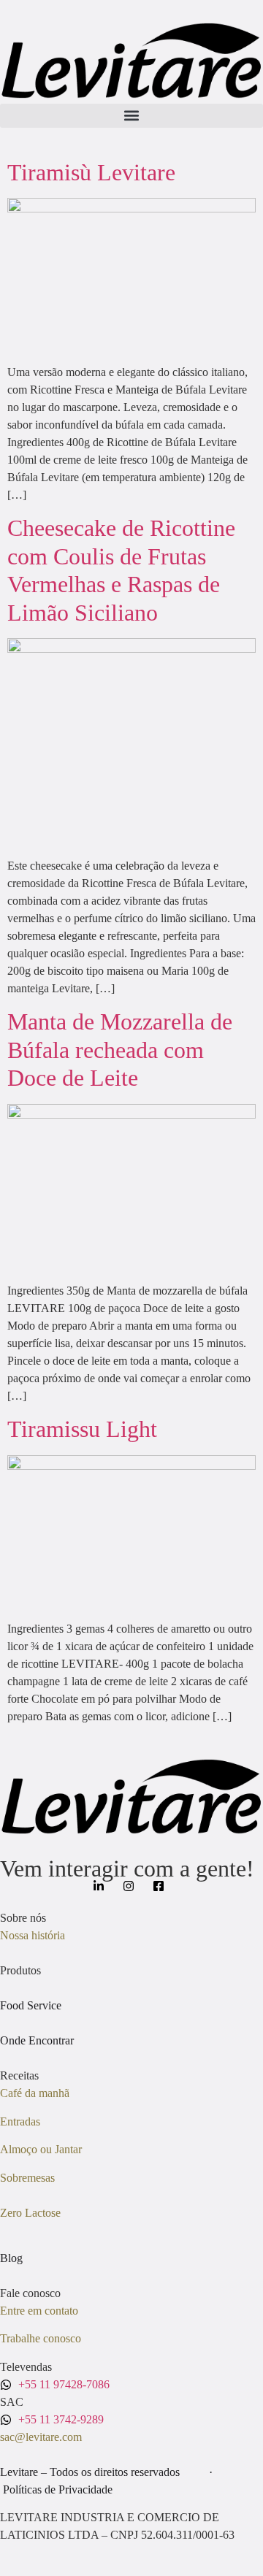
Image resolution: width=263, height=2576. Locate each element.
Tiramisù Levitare (91, 172)
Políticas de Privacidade (58, 2489)
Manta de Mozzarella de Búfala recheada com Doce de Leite (120, 1050)
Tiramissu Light (82, 1429)
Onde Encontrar (37, 2040)
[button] (131, 116)
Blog (11, 2258)
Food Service (31, 2005)
